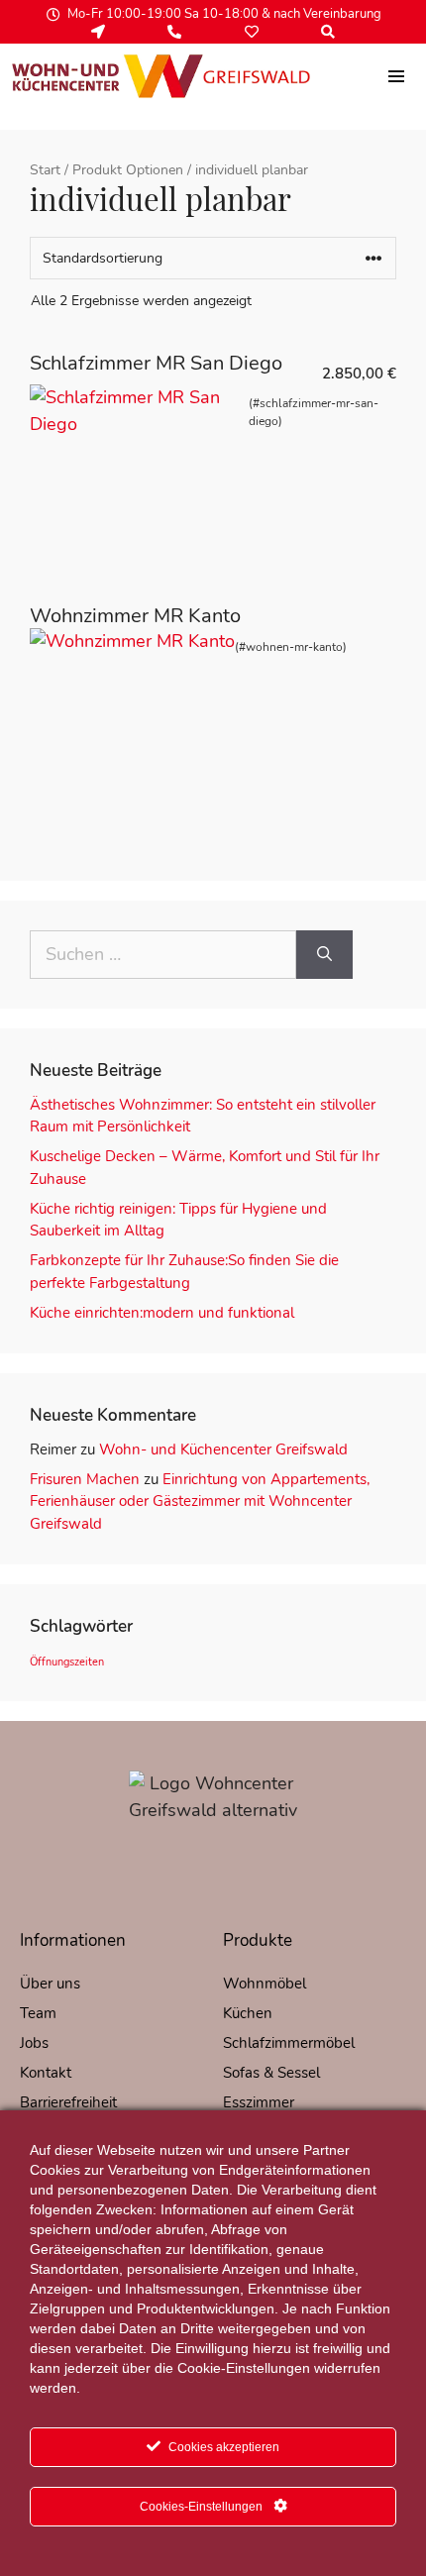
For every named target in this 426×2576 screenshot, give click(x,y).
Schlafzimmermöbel (289, 2043)
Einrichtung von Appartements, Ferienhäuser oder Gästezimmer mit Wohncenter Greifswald (200, 1502)
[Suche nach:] (163, 955)
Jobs (34, 2043)
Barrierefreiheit (68, 2102)
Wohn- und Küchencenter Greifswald (223, 1449)
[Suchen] (324, 955)
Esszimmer (259, 2102)
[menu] (397, 76)
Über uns (50, 1984)
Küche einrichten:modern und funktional (162, 1313)
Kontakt (46, 2073)
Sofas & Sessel (271, 2073)
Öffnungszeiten (67, 1662)
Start (45, 170)
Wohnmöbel (265, 1984)
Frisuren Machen (85, 1479)
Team (38, 2013)
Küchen (248, 2013)
